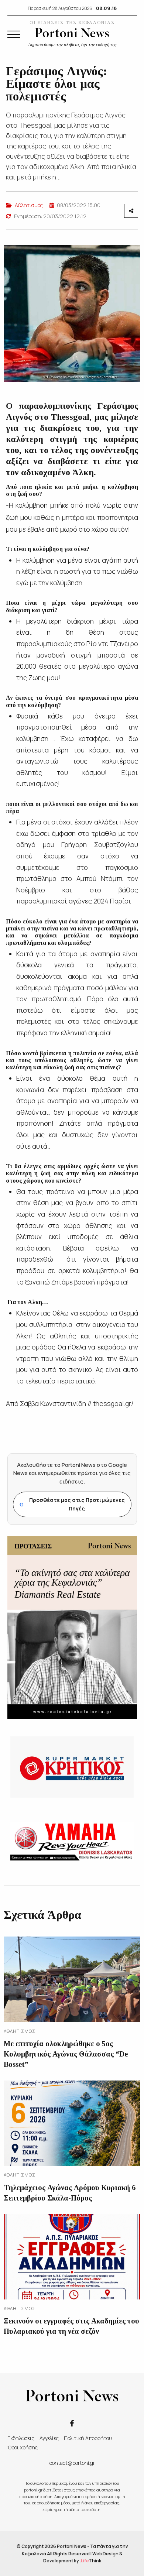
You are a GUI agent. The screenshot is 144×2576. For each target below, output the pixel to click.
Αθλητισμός (29, 205)
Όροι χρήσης (23, 2447)
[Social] (72, 2423)
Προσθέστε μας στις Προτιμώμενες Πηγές (72, 1504)
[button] (14, 34)
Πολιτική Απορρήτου (88, 2438)
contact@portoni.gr (72, 2463)
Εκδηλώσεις (21, 2438)
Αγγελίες (49, 2438)
